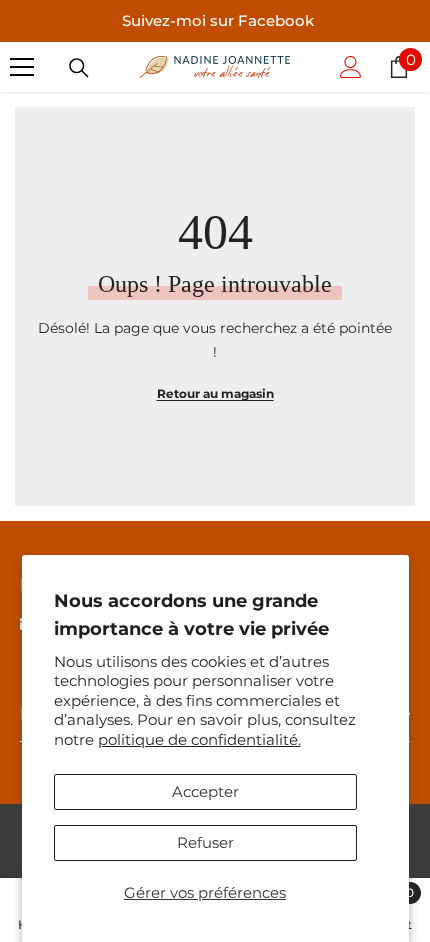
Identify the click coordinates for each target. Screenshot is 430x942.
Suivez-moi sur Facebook (218, 20)
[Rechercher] (79, 68)
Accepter (205, 791)
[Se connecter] (351, 67)
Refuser (205, 842)
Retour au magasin (215, 393)
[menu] (22, 67)
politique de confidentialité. (199, 739)
